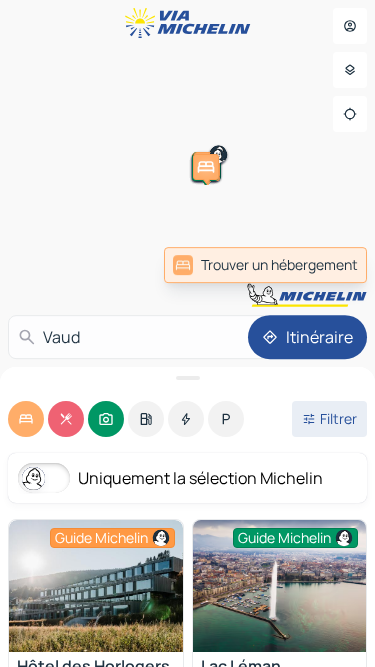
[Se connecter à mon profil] (350, 26)
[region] (96, 586)
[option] (26, 419)
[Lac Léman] (280, 586)
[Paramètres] (350, 70)
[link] (265, 265)
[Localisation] (350, 114)
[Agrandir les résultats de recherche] (187, 378)
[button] (343, 219)
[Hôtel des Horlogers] (96, 586)
